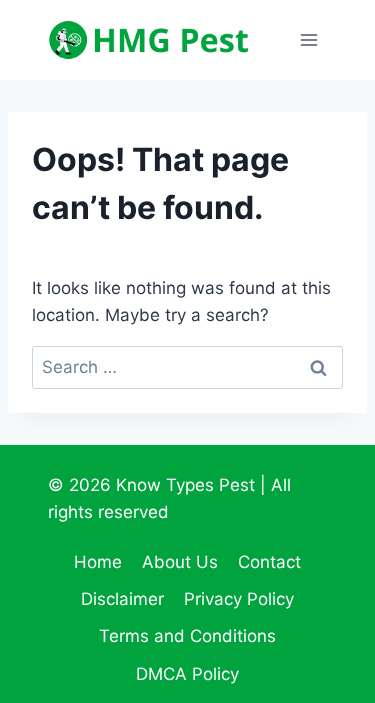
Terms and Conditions (187, 636)
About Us (180, 562)
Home (98, 562)
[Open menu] (308, 39)
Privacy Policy (239, 599)
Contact (269, 562)
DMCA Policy (187, 674)
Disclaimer (122, 599)
